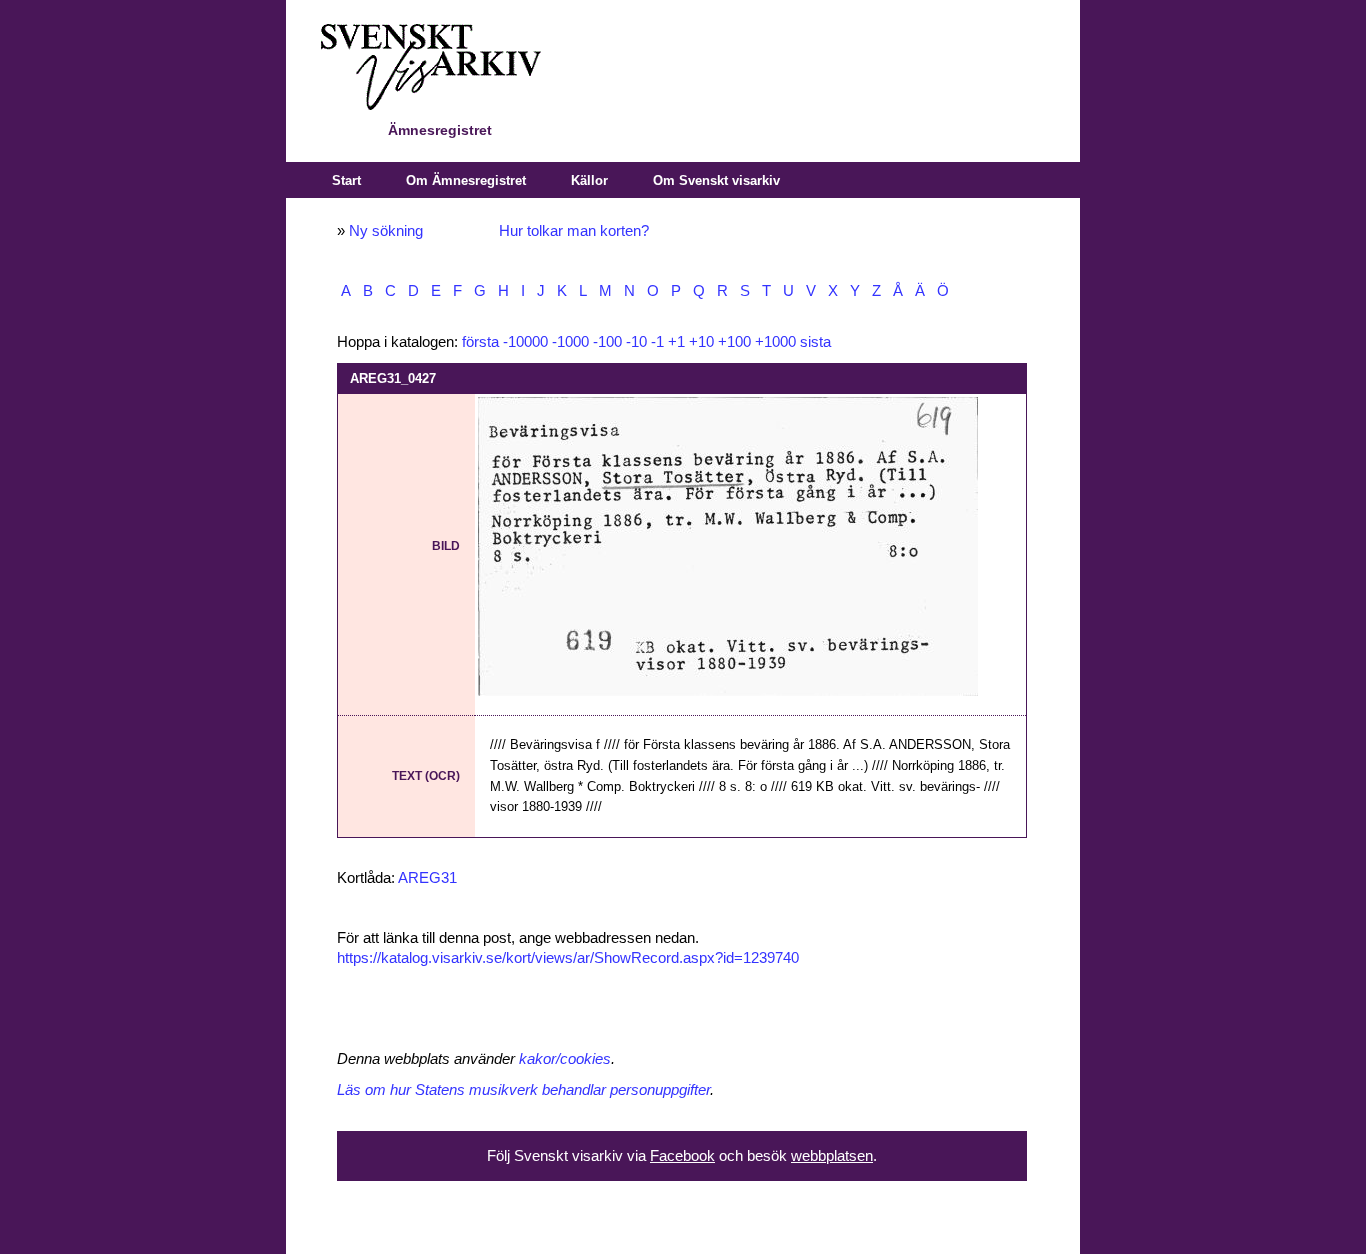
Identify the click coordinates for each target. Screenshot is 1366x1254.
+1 (676, 342)
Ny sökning (386, 231)
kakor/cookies (565, 1059)
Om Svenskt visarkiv (716, 180)
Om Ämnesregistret (466, 180)
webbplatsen (832, 1156)
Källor (589, 180)
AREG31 (427, 878)
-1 (657, 342)
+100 (734, 342)
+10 (701, 342)
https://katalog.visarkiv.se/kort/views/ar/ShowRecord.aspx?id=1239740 (568, 958)
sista (815, 342)
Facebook (682, 1156)
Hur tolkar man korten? (574, 231)
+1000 (775, 342)
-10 (636, 342)
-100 (607, 342)
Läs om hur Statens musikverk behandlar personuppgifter (523, 1090)
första (480, 342)
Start (346, 180)
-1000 (570, 342)
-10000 (525, 342)
